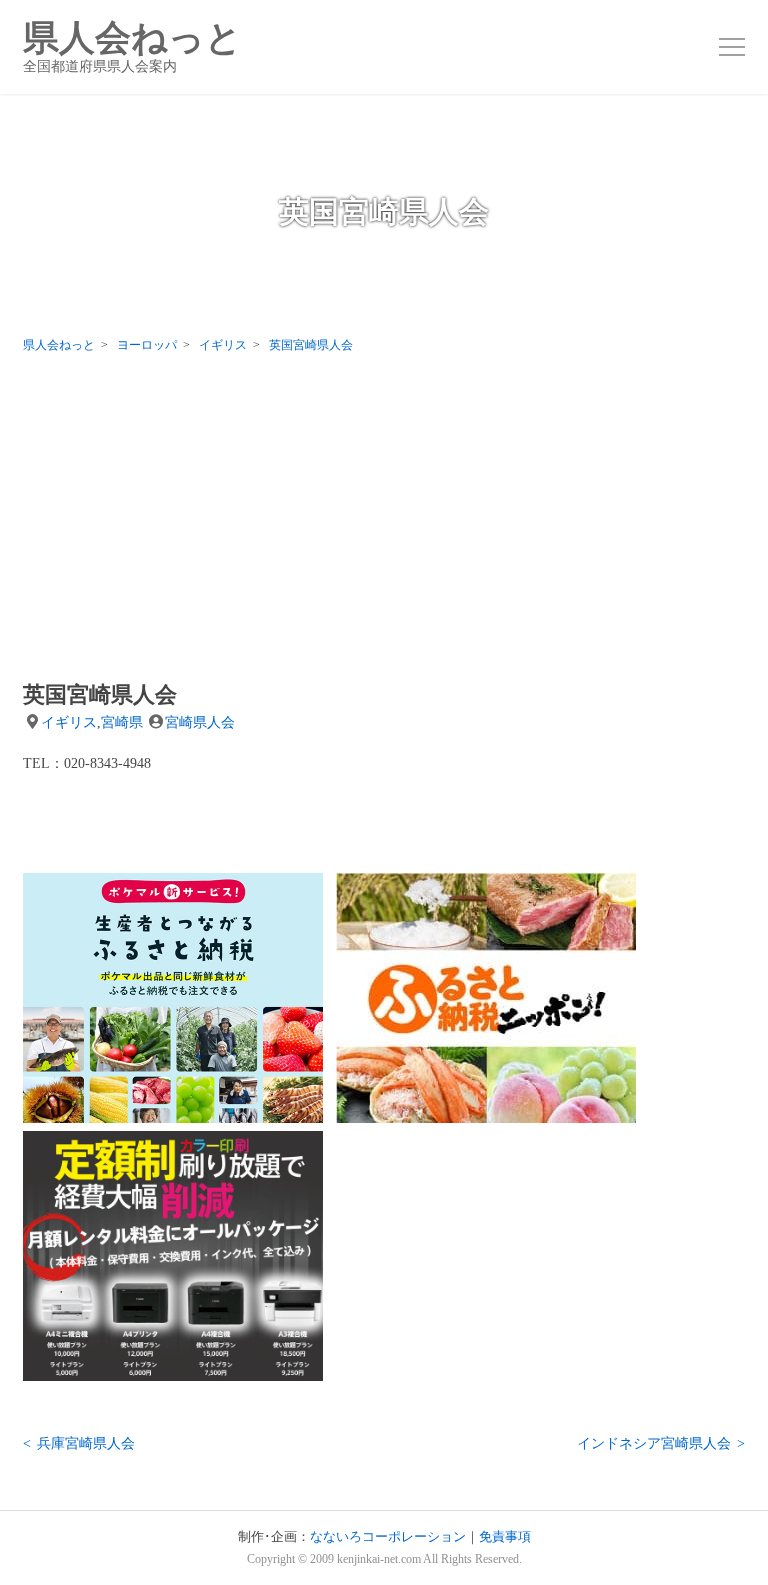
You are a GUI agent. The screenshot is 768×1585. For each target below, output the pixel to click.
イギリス (69, 722)
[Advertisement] (384, 522)
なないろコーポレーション (388, 1537)
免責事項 (505, 1537)
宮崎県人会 (200, 722)
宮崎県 (122, 722)
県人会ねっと (132, 47)
